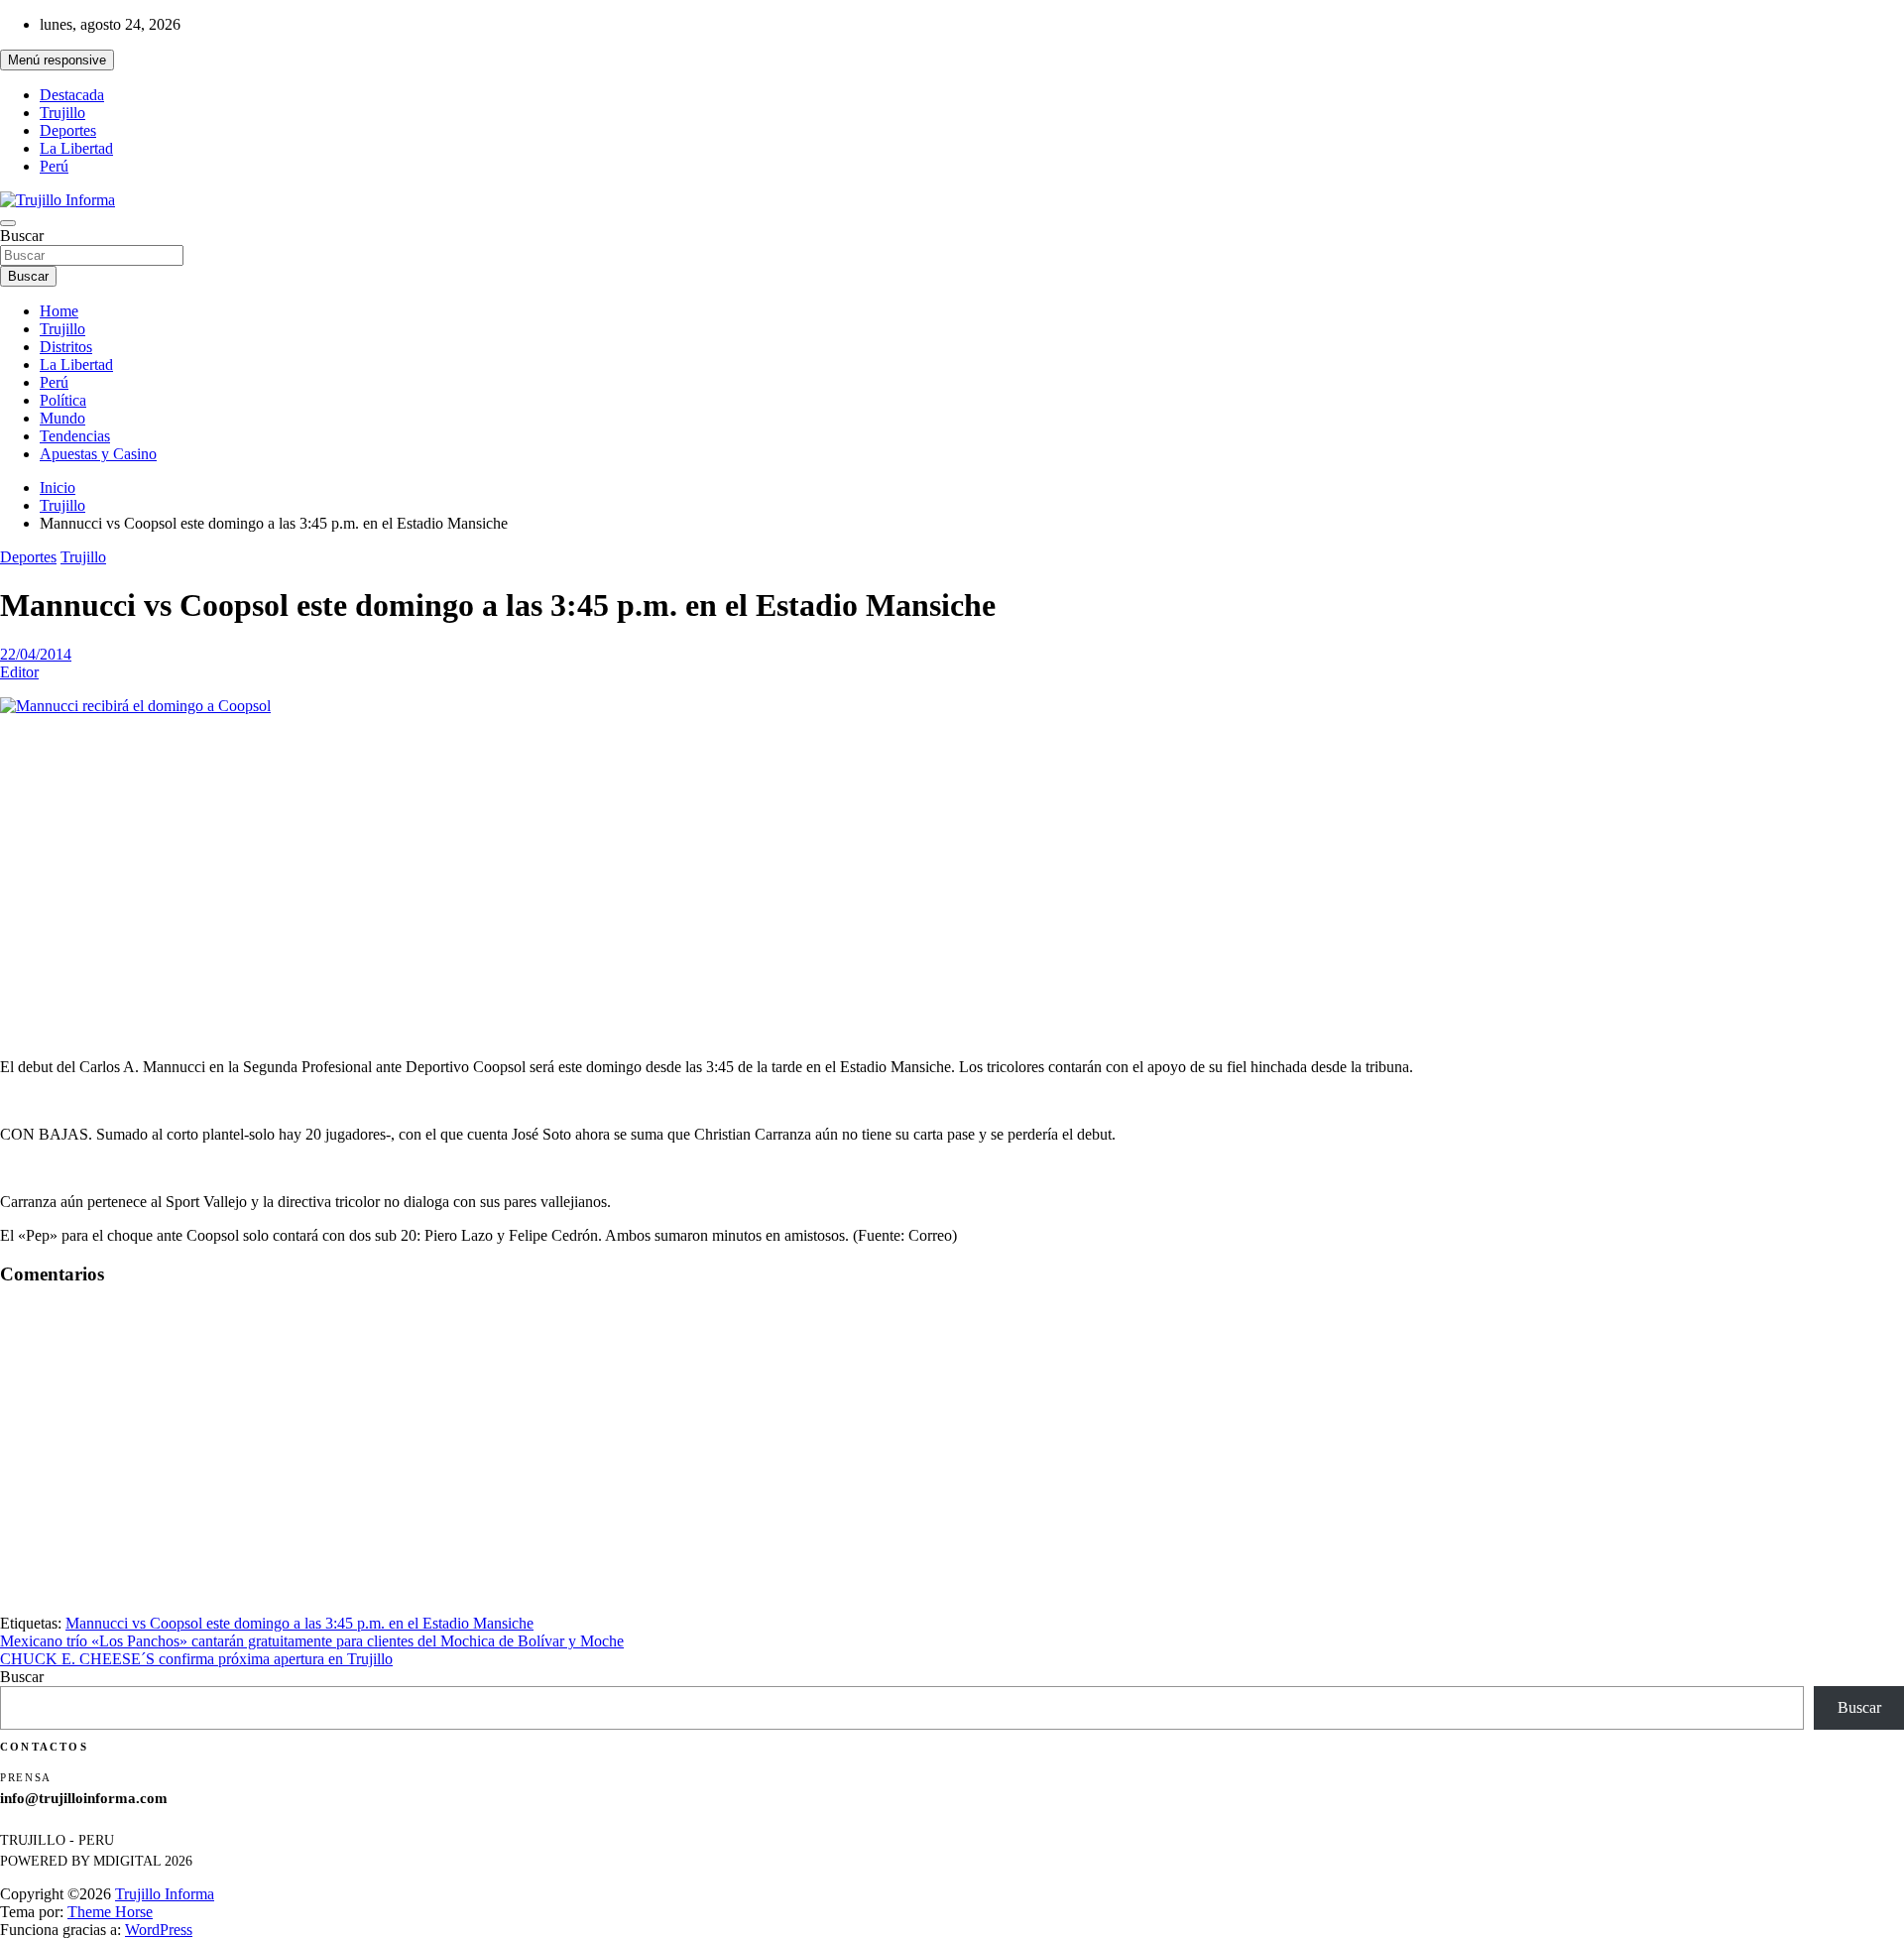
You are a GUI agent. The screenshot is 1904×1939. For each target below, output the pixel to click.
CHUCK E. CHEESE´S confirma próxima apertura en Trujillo (196, 1659)
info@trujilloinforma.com (84, 1798)
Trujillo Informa (165, 1894)
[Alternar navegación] (8, 223)
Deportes (68, 130)
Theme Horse (110, 1912)
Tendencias (75, 436)
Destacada (72, 95)
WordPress (159, 1930)
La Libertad (76, 148)
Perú (54, 166)
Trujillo (62, 113)
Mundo (62, 418)
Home (59, 311)
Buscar (22, 236)
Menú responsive (57, 60)
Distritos (66, 347)
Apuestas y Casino (98, 454)
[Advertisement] (952, 870)
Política (63, 400)
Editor (19, 672)
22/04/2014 (36, 654)
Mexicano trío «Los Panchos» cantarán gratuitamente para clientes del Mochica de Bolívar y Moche (312, 1641)
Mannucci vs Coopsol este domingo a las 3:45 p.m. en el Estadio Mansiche (299, 1623)
